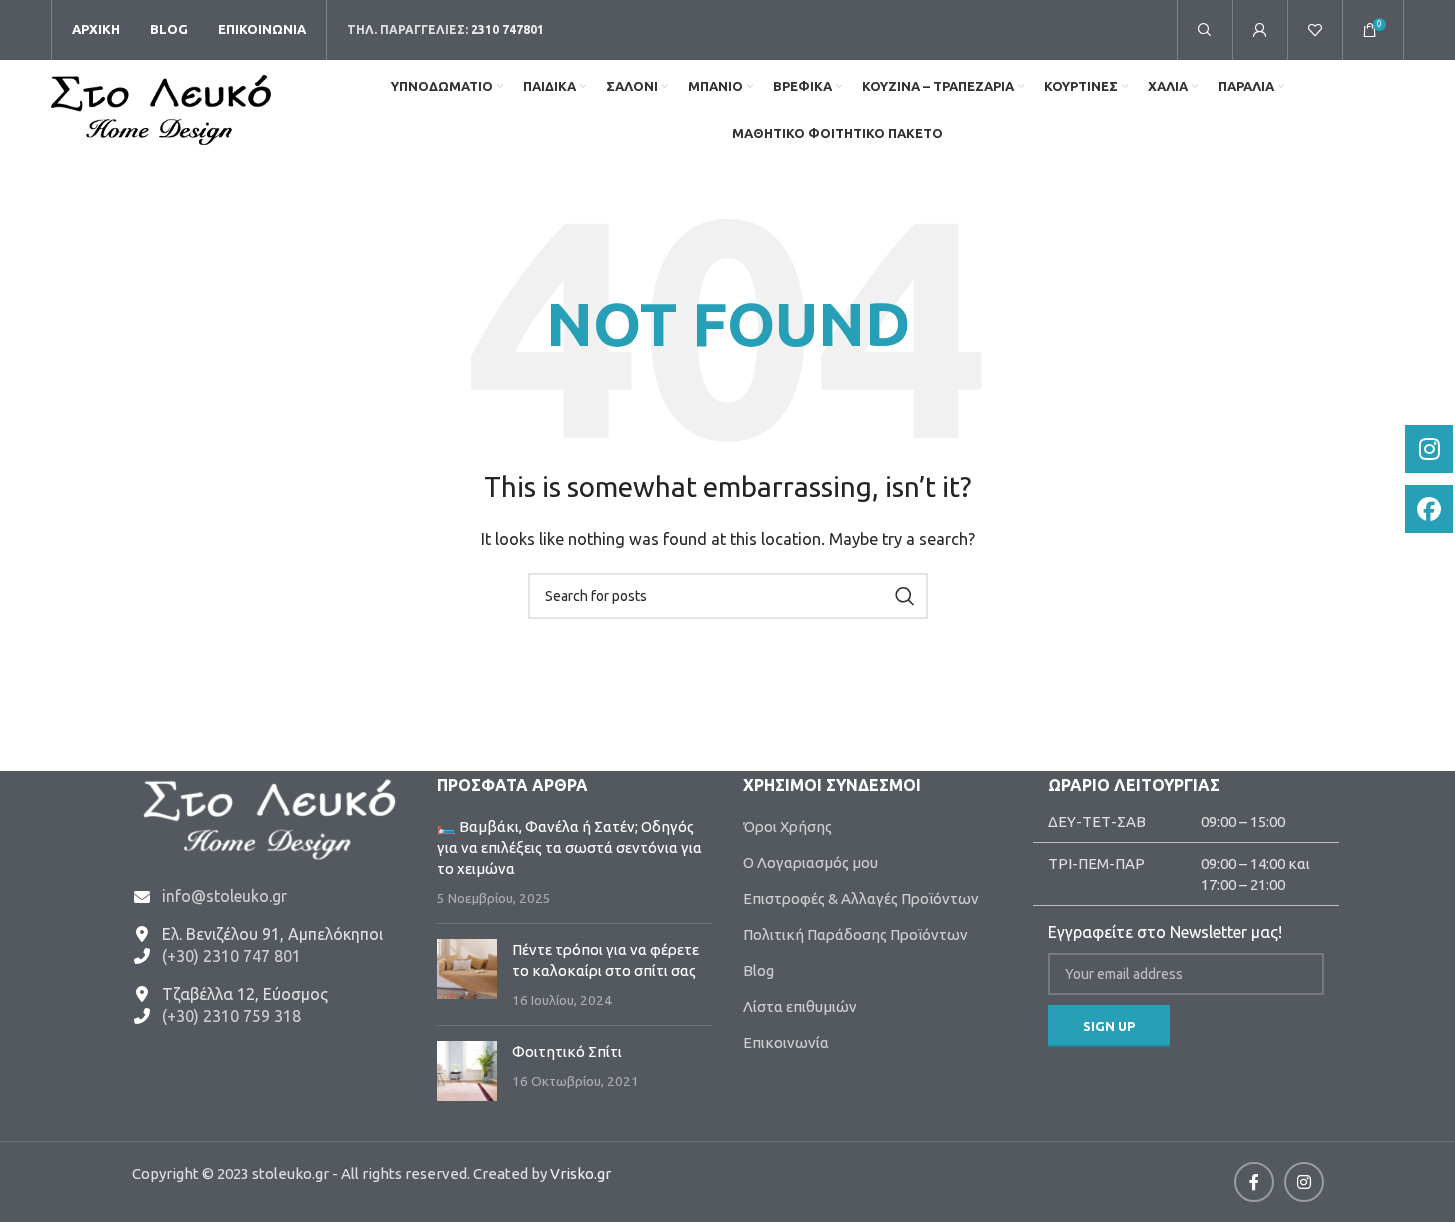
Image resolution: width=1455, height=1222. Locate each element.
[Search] (1205, 30)
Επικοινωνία (786, 1042)
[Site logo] (161, 108)
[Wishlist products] (1315, 30)
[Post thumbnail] (467, 974)
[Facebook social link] (1254, 1182)
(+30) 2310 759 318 (231, 1016)
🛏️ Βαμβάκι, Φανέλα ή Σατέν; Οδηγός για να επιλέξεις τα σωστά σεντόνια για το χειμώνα (569, 847)
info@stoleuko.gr (224, 896)
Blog (758, 970)
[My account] (1260, 30)
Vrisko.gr (580, 1173)
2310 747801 (507, 29)
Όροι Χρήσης (787, 826)
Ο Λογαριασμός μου (810, 862)
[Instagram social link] (1304, 1182)
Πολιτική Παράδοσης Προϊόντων (855, 934)
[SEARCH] (905, 596)
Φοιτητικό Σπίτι (567, 1051)
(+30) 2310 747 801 (231, 956)
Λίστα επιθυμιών (800, 1006)
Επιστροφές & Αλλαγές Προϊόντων (861, 898)
